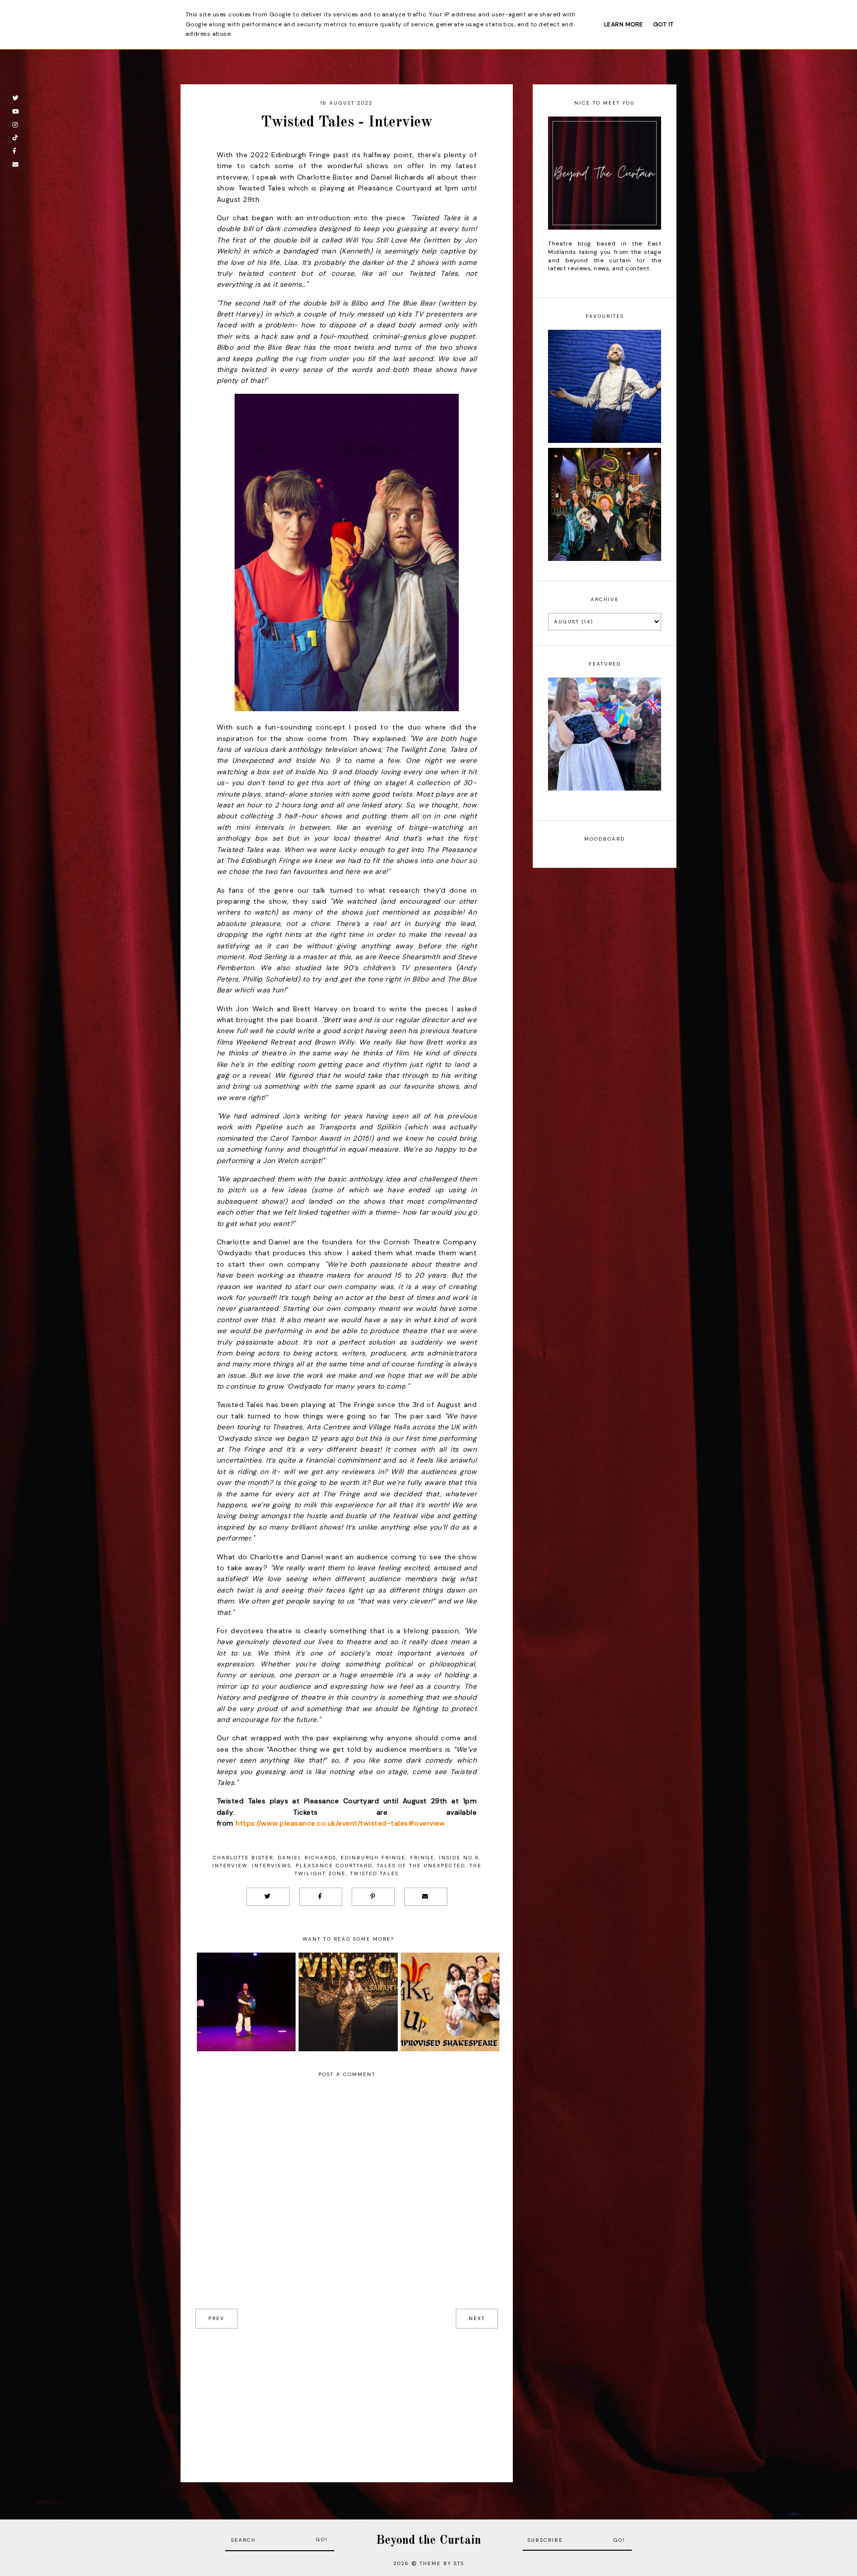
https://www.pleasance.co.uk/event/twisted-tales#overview (340, 1823)
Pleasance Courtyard (334, 1866)
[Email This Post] (426, 1897)
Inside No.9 (459, 1858)
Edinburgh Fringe (373, 1858)
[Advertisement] (347, 2398)
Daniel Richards (307, 1858)
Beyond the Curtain (428, 2541)
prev (216, 2318)
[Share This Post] (321, 1897)
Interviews (272, 1866)
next (477, 2318)
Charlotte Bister (243, 1858)
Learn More (624, 24)
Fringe (422, 1858)
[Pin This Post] (373, 1897)
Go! (322, 2540)
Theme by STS (442, 2563)
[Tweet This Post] (268, 1897)
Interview (230, 1866)
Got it (664, 24)
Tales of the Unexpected (421, 1866)
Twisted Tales (374, 1873)
